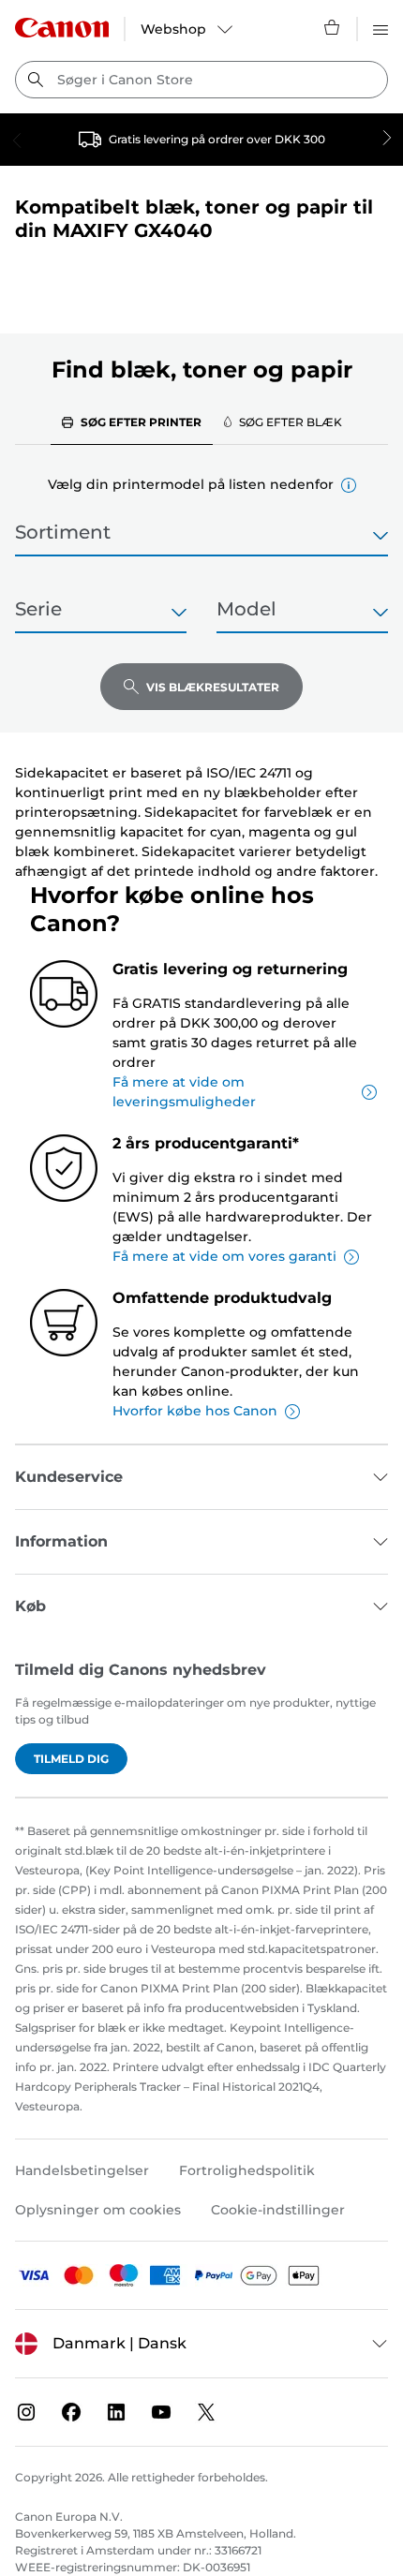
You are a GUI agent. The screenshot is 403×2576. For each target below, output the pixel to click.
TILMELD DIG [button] (71, 1759)
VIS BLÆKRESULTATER (213, 687)
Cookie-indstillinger (278, 2210)
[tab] (132, 422)
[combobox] (201, 80)
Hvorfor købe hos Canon (195, 1411)
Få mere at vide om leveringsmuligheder (184, 1092)
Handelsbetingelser (82, 2170)
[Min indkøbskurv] (333, 27)
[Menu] (381, 27)
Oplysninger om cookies (98, 2210)
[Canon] (62, 28)
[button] (349, 485)
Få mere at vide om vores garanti (224, 1256)
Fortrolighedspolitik (247, 2170)
